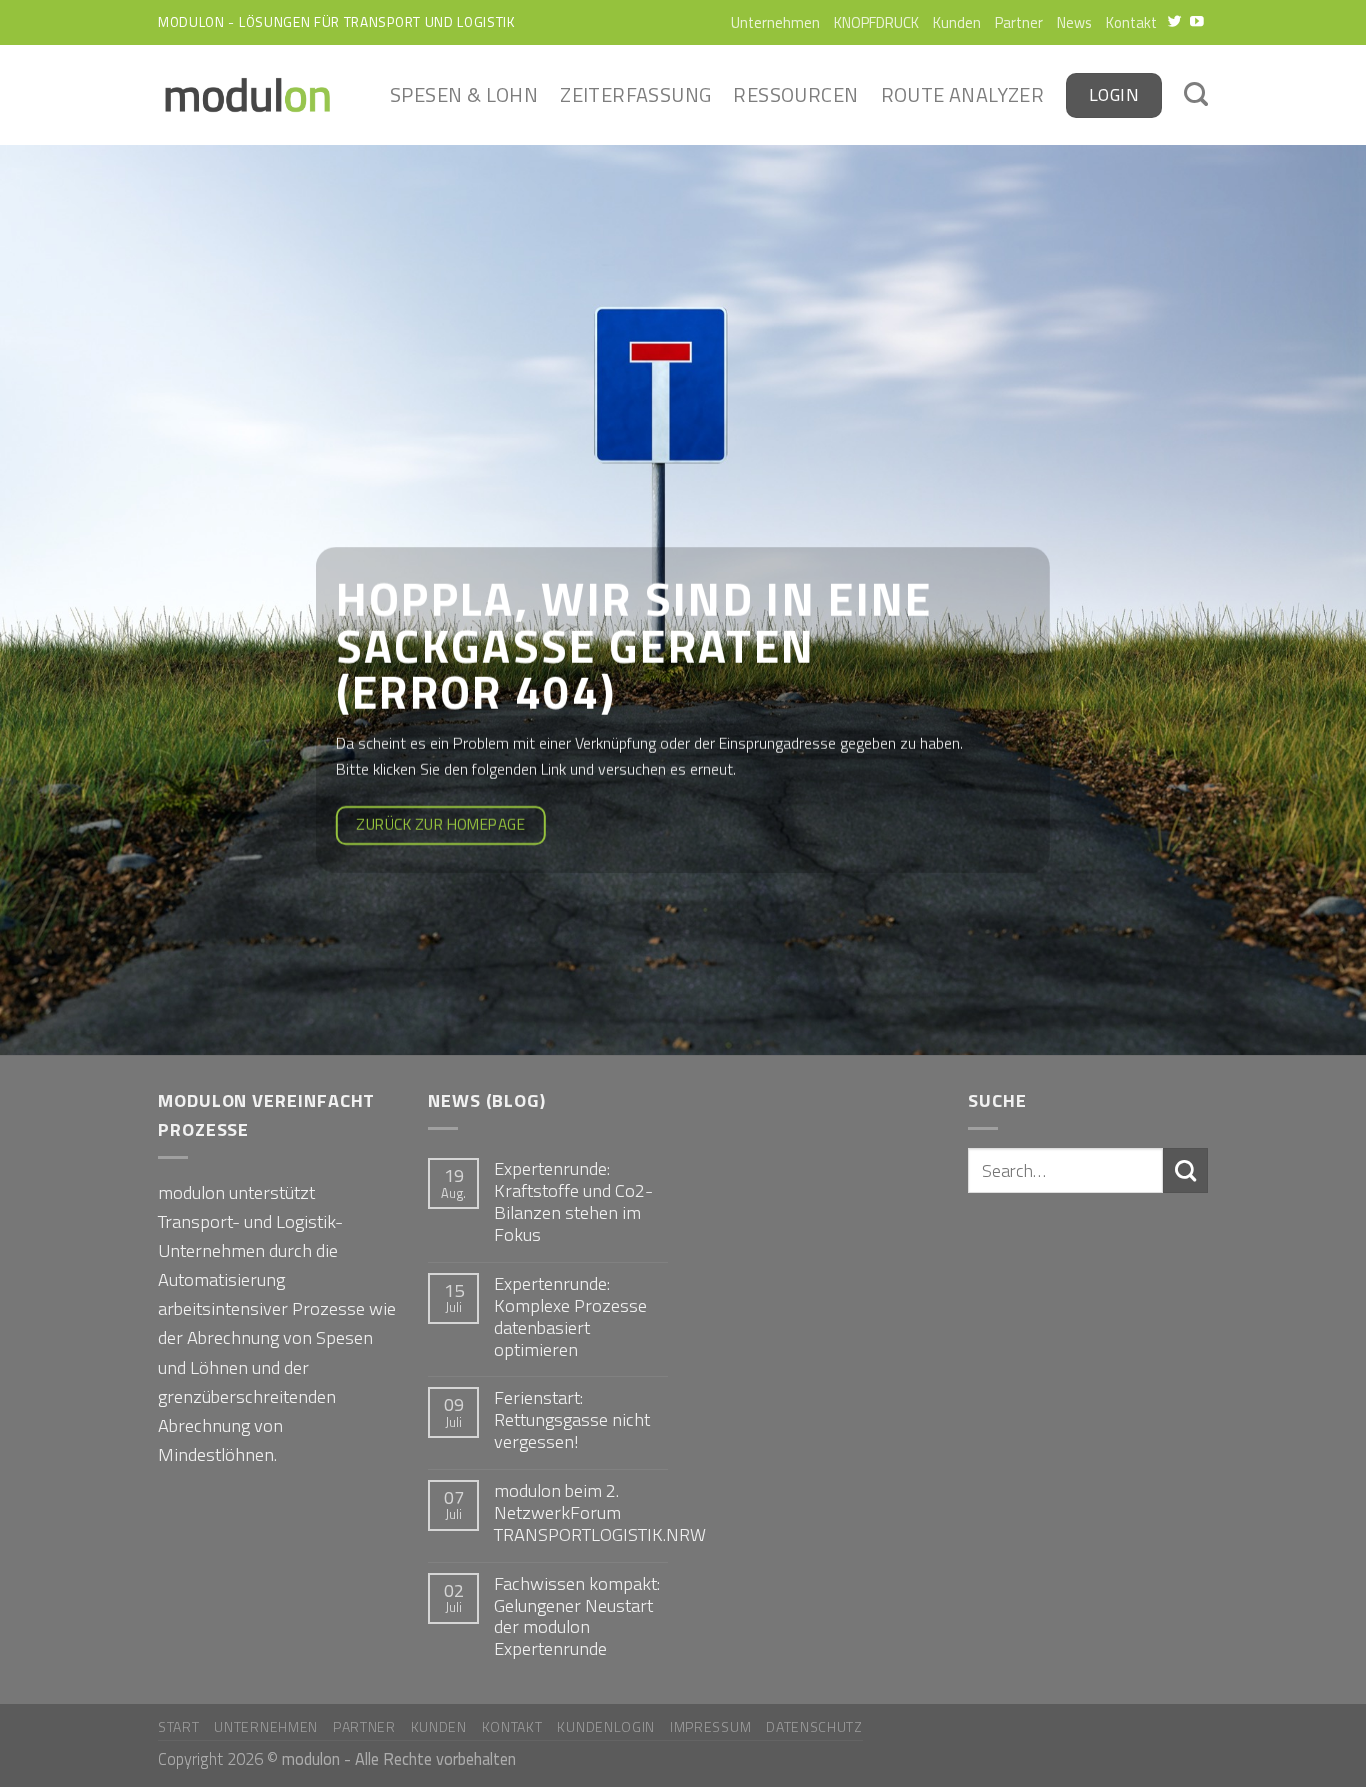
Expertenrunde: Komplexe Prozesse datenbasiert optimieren (570, 1317)
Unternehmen (775, 22)
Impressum (710, 1726)
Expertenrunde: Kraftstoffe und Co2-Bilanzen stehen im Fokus (573, 1202)
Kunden (957, 22)
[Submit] (1185, 1170)
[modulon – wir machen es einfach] (248, 95)
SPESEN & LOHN (464, 94)
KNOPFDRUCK (876, 22)
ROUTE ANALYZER (963, 94)
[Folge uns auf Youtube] (1197, 22)
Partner (1019, 22)
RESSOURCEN (795, 94)
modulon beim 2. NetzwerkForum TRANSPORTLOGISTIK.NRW (600, 1513)
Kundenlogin (606, 1726)
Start (179, 1726)
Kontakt (1131, 22)
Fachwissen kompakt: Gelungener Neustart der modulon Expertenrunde (577, 1617)
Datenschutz (814, 1726)
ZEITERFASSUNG (635, 94)
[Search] (1196, 95)
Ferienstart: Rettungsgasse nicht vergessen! (572, 1420)
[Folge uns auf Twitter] (1175, 22)
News (1074, 22)
